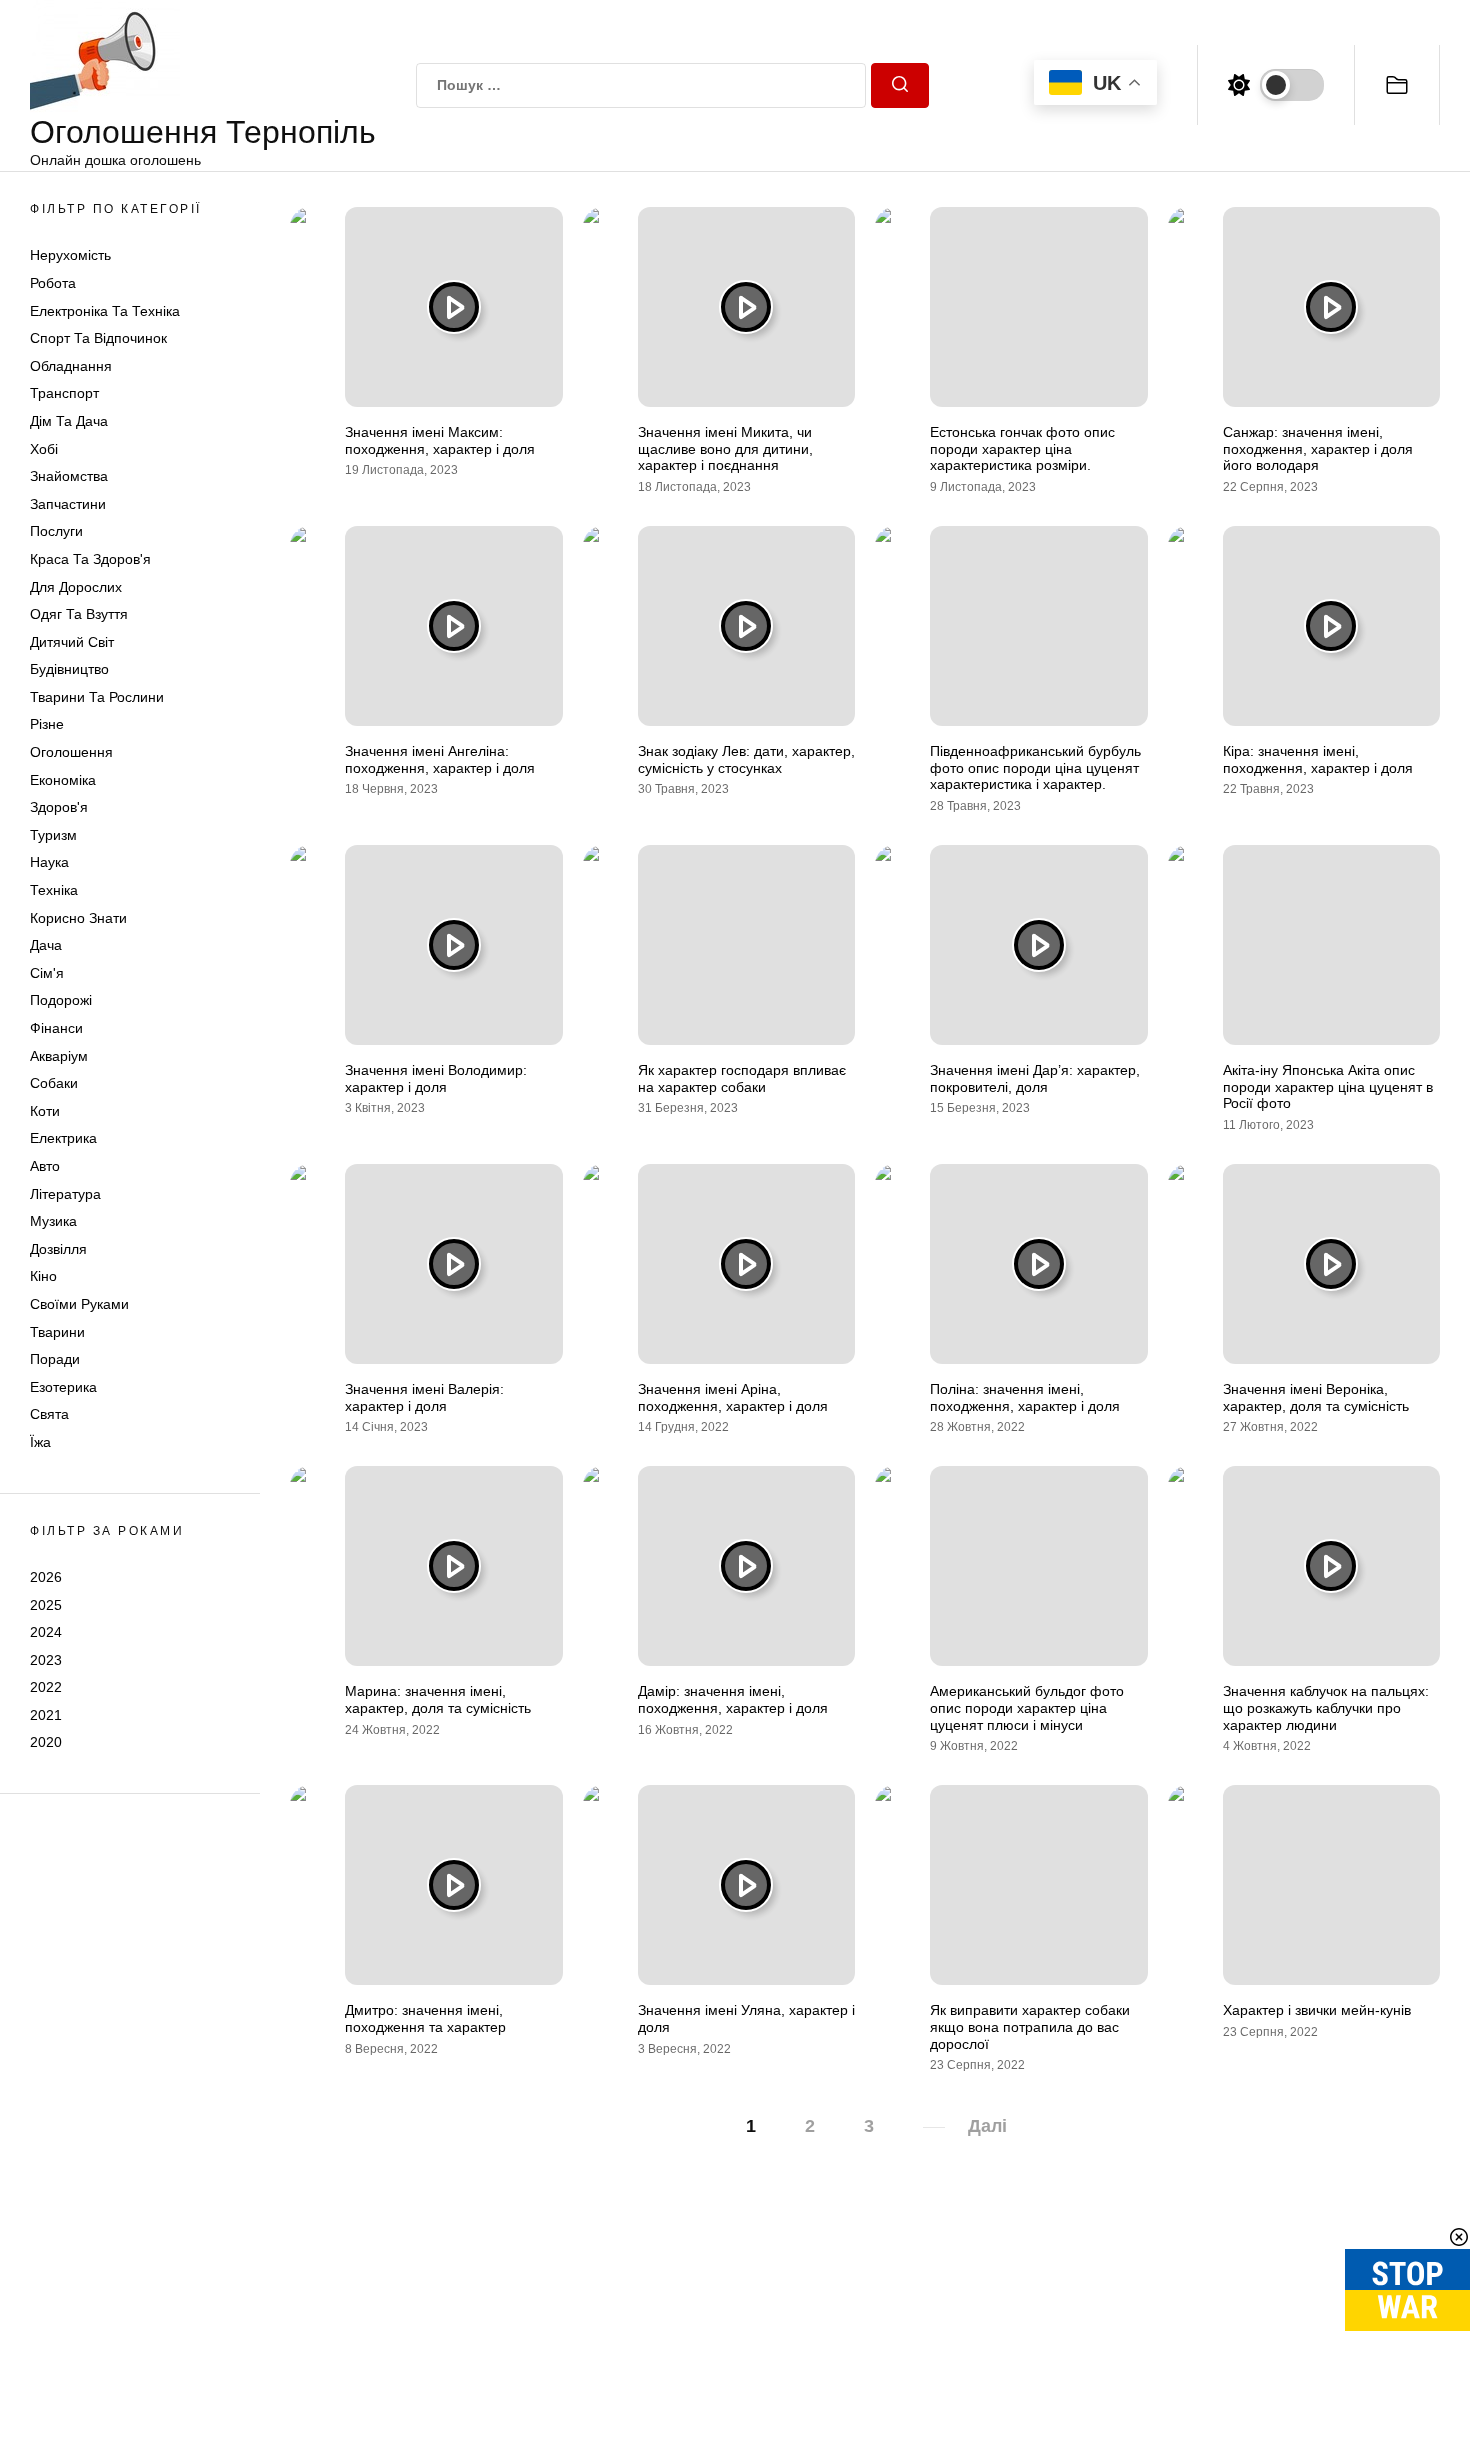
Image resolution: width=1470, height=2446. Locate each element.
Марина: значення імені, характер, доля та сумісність (438, 1699)
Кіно (43, 1276)
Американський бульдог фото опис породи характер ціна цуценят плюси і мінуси (1027, 1708)
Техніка (54, 890)
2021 (46, 1715)
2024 (46, 1632)
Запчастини (68, 504)
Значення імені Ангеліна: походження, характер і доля (440, 759)
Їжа (40, 1442)
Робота (53, 283)
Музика (53, 1221)
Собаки (54, 1083)
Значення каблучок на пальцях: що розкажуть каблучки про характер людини (1326, 1708)
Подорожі (61, 1000)
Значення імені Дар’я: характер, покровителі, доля (1035, 1078)
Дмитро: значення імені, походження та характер (425, 2018)
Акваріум (59, 1056)
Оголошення (71, 752)
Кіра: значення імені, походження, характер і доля (1318, 759)
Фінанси (56, 1028)
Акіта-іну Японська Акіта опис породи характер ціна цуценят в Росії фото (1328, 1087)
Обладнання (71, 366)
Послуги (56, 531)
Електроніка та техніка (105, 311)
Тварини (57, 1332)
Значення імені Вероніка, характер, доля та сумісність (1316, 1397)
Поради (55, 1359)
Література (65, 1194)
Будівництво (69, 669)
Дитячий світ (72, 642)
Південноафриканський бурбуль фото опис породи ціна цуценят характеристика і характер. (1035, 768)
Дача (46, 945)
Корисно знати (78, 918)
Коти (45, 1111)
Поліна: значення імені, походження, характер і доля (1025, 1397)
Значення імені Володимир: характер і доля (436, 1078)
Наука (49, 862)
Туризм (53, 835)
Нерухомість (70, 255)
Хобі (44, 449)
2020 (46, 1742)
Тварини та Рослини (97, 697)
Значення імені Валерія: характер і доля (424, 1397)
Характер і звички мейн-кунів (1317, 2010)
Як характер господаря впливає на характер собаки (742, 1078)
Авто (45, 1166)
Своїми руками (79, 1304)
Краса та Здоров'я (90, 559)
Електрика (63, 1138)
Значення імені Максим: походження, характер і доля (440, 440)
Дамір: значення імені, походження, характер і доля (733, 1699)
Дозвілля (58, 1249)
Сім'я (47, 973)
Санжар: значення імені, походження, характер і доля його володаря (1318, 449)
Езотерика (63, 1387)
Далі (987, 2126)
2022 (46, 1687)
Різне (47, 724)
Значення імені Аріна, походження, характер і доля (733, 1397)
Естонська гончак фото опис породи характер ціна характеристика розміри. (1022, 449)
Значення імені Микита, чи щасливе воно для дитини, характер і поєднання (725, 449)
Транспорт (64, 393)
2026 (46, 1577)
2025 (46, 1604)
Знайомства (69, 476)
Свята (49, 1414)
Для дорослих (76, 587)
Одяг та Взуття (79, 614)
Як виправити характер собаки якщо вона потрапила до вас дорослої (1030, 2027)
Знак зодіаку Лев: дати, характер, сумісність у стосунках (746, 759)
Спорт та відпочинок (98, 338)
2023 (46, 1660)
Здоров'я (59, 807)
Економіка (63, 780)
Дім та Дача (69, 421)
